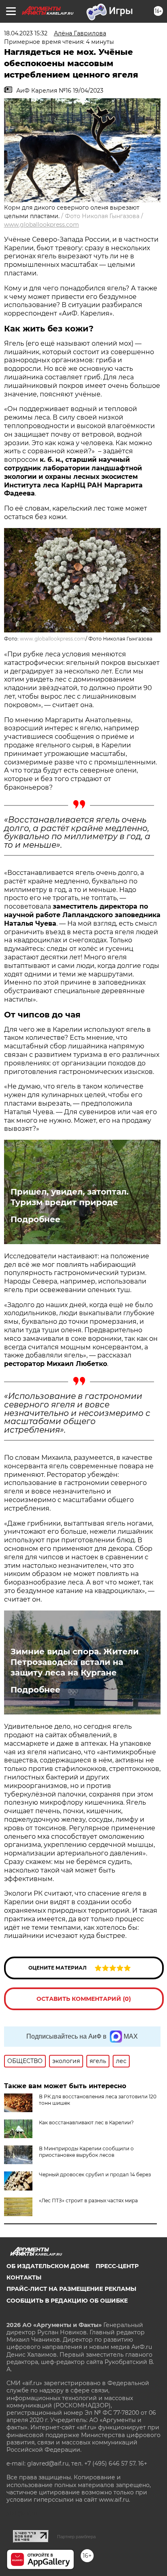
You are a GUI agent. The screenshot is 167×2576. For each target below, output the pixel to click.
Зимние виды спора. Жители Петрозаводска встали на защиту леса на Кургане (75, 1662)
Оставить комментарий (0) (84, 1999)
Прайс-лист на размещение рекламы (71, 2289)
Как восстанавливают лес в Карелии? (86, 2122)
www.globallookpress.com (42, 225)
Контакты (24, 2277)
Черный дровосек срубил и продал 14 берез (95, 2174)
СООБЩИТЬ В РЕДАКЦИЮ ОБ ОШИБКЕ (67, 2301)
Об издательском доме (48, 2266)
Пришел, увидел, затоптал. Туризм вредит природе (70, 1197)
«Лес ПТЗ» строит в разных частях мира (88, 2200)
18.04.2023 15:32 (26, 33)
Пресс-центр (117, 2266)
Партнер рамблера (76, 2537)
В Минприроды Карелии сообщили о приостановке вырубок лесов (86, 2152)
